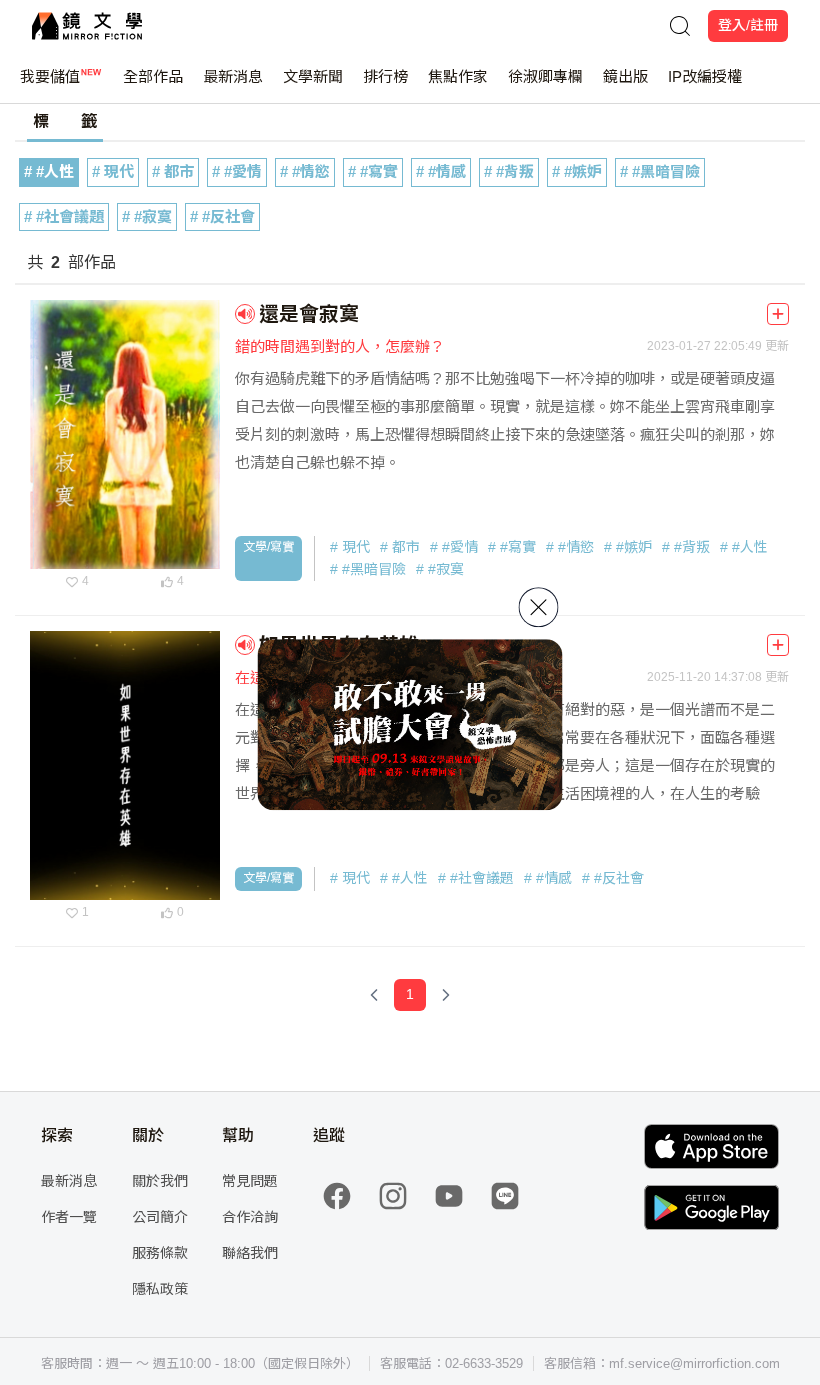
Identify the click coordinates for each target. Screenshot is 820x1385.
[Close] (539, 607)
